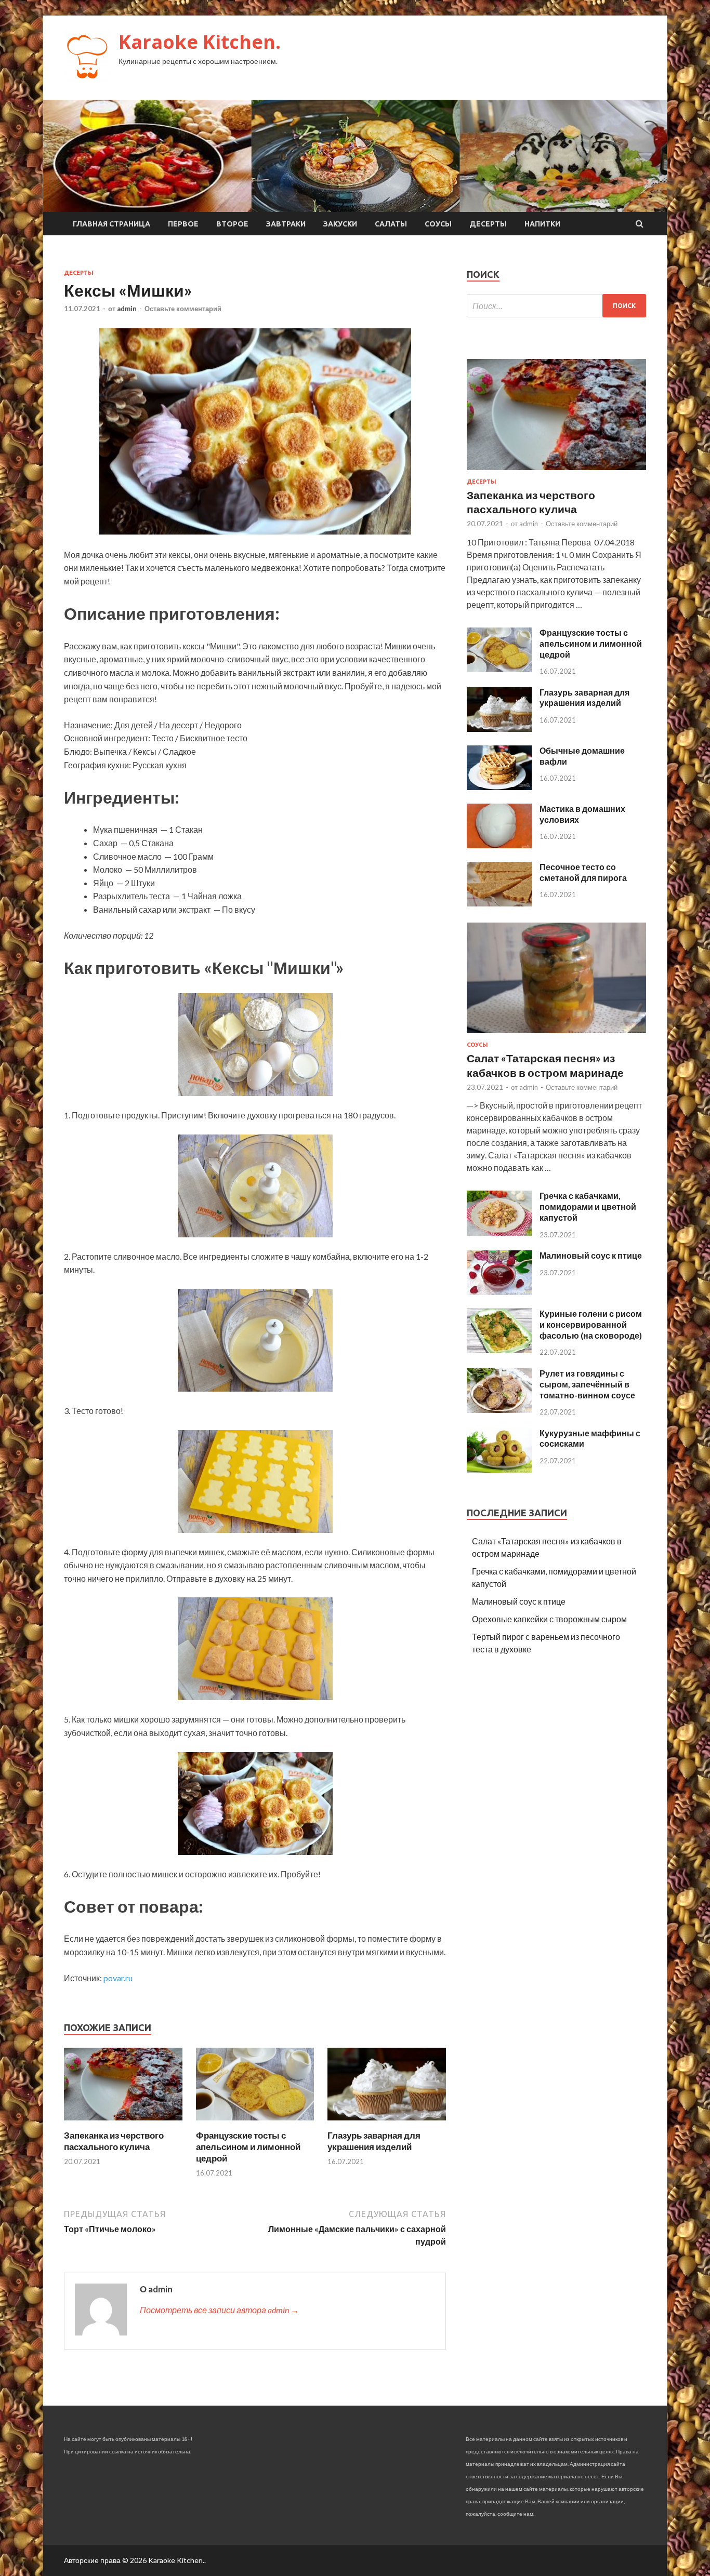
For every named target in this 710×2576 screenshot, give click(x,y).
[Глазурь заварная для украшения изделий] (387, 2123)
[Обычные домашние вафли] (499, 787)
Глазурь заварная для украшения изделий (374, 2141)
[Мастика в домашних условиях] (499, 845)
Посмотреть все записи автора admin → (219, 2310)
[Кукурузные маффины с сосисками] (499, 1469)
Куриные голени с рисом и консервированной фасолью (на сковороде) (591, 1324)
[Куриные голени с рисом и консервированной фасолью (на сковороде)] (499, 1350)
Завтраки (286, 224)
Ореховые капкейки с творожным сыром (549, 1619)
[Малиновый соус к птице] (499, 1292)
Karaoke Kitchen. (200, 42)
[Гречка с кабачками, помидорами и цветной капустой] (499, 1232)
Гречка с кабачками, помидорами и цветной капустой (588, 1206)
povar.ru (118, 1978)
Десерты (488, 224)
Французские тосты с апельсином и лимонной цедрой (248, 2147)
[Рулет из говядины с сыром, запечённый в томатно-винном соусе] (499, 1410)
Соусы (438, 224)
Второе (232, 224)
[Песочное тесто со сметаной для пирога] (499, 903)
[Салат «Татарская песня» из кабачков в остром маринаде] (556, 1035)
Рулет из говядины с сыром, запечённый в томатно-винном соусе (587, 1384)
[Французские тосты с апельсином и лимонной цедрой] (255, 2123)
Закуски (340, 224)
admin (127, 309)
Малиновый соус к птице (591, 1255)
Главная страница (111, 224)
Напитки (542, 224)
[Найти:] (556, 306)
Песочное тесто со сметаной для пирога (583, 872)
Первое (183, 224)
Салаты (391, 224)
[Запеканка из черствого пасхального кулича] (123, 2123)
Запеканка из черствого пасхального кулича (114, 2141)
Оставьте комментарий (183, 309)
